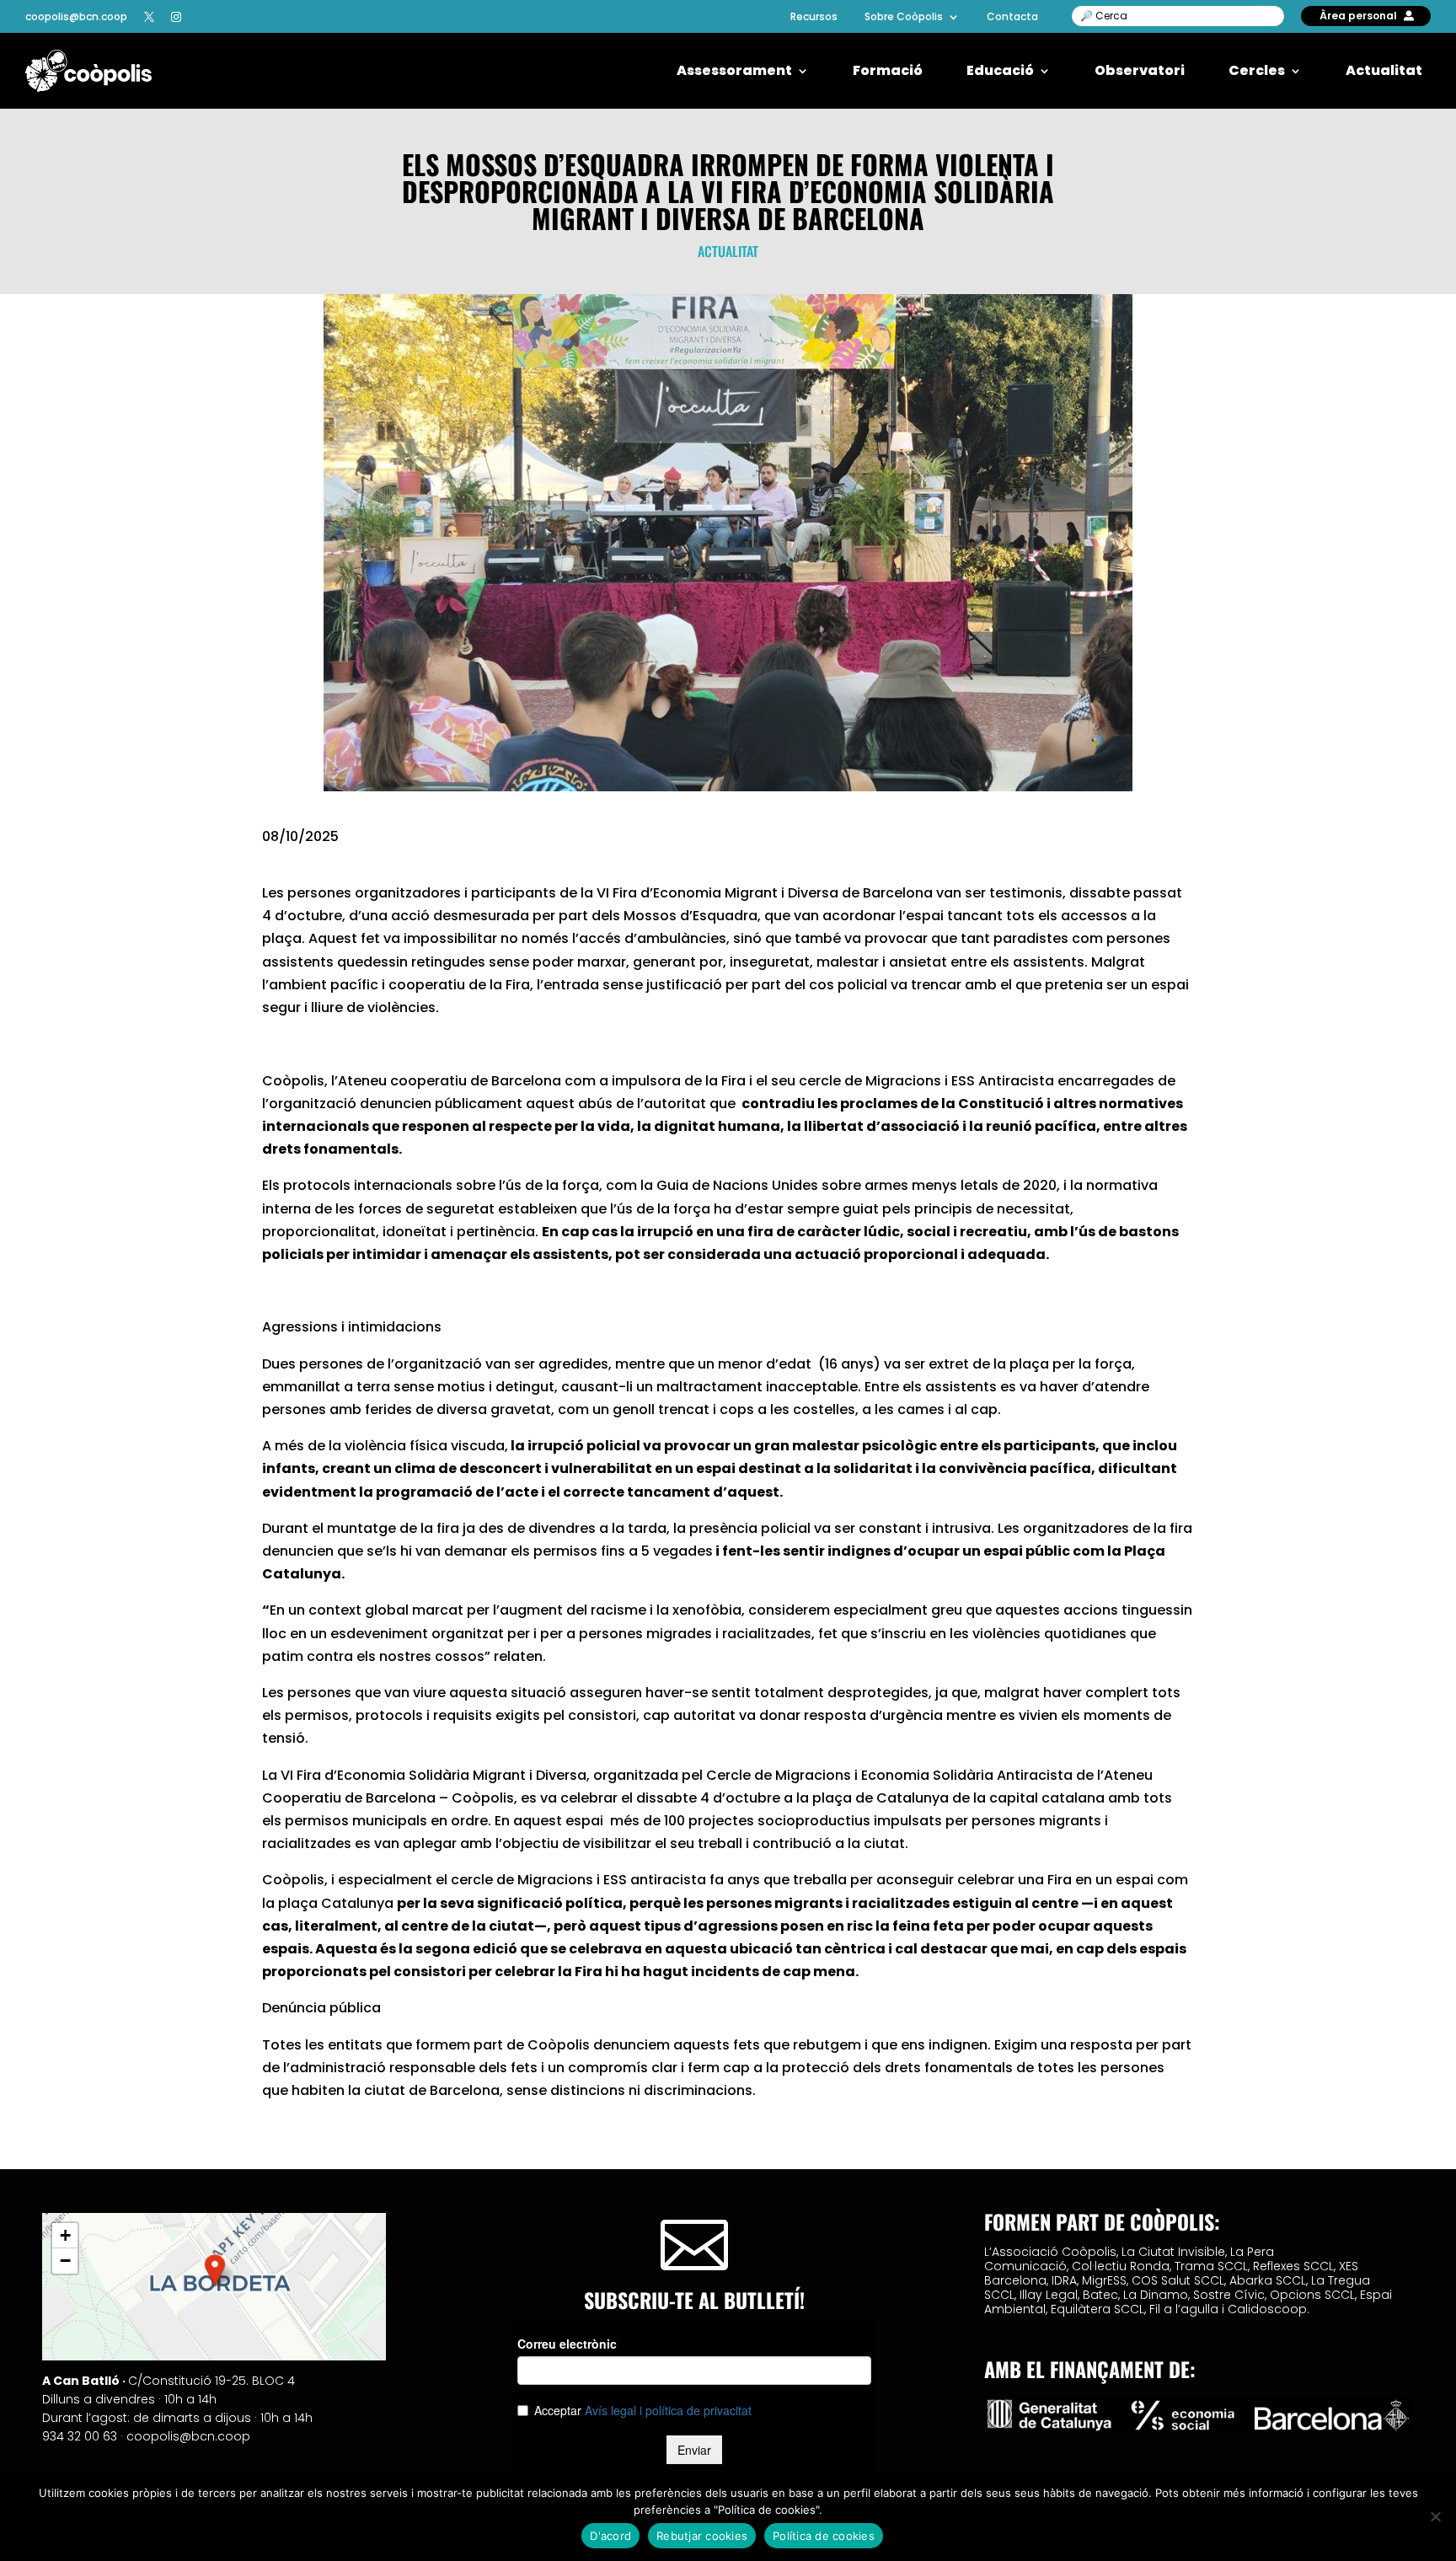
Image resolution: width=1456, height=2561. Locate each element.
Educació (1000, 71)
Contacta (1012, 17)
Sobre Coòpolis (904, 17)
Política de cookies (824, 2536)
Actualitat (1384, 71)
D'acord (610, 2536)
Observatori (1140, 71)
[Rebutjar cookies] (1435, 2516)
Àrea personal (1358, 16)
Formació (888, 71)
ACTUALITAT (728, 251)
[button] (215, 2270)
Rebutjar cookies (702, 2536)
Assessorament (734, 71)
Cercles (1257, 71)
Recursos (814, 17)
